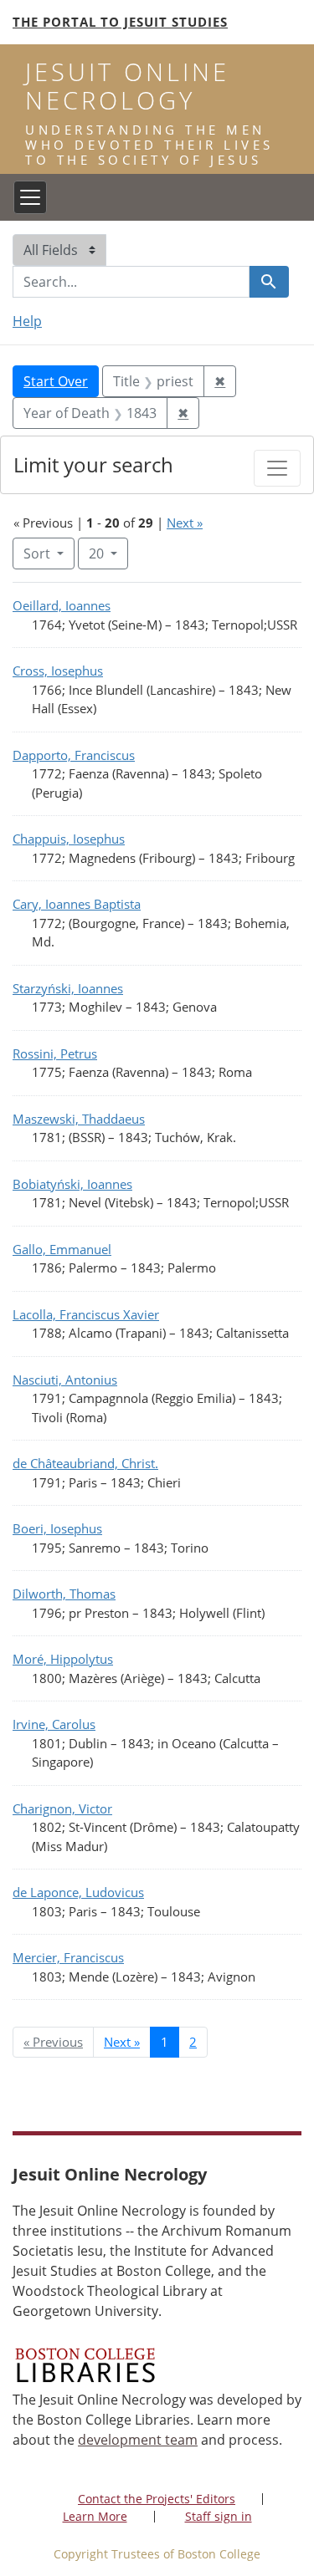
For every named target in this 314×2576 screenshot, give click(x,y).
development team (138, 2440)
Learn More (95, 2516)
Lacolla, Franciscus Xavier (86, 1314)
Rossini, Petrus (55, 1053)
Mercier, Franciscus (68, 1957)
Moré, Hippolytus (63, 1659)
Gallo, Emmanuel (62, 1249)
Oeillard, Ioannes (62, 605)
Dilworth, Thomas (64, 1594)
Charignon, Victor (62, 1808)
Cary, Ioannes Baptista (77, 904)
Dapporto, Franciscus (74, 755)
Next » (185, 523)
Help (27, 321)
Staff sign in (219, 2516)
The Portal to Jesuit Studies (120, 22)
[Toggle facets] (277, 468)
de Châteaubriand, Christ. (85, 1463)
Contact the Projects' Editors (157, 2499)
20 (108, 553)
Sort (37, 553)
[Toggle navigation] (30, 197)
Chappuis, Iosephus (69, 839)
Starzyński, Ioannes (68, 988)
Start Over (56, 381)
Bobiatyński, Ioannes (72, 1184)
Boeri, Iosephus (57, 1528)
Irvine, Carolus (54, 1724)
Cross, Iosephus (58, 671)
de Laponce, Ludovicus (78, 1892)
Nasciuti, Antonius (65, 1380)
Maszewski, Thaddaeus (79, 1119)
